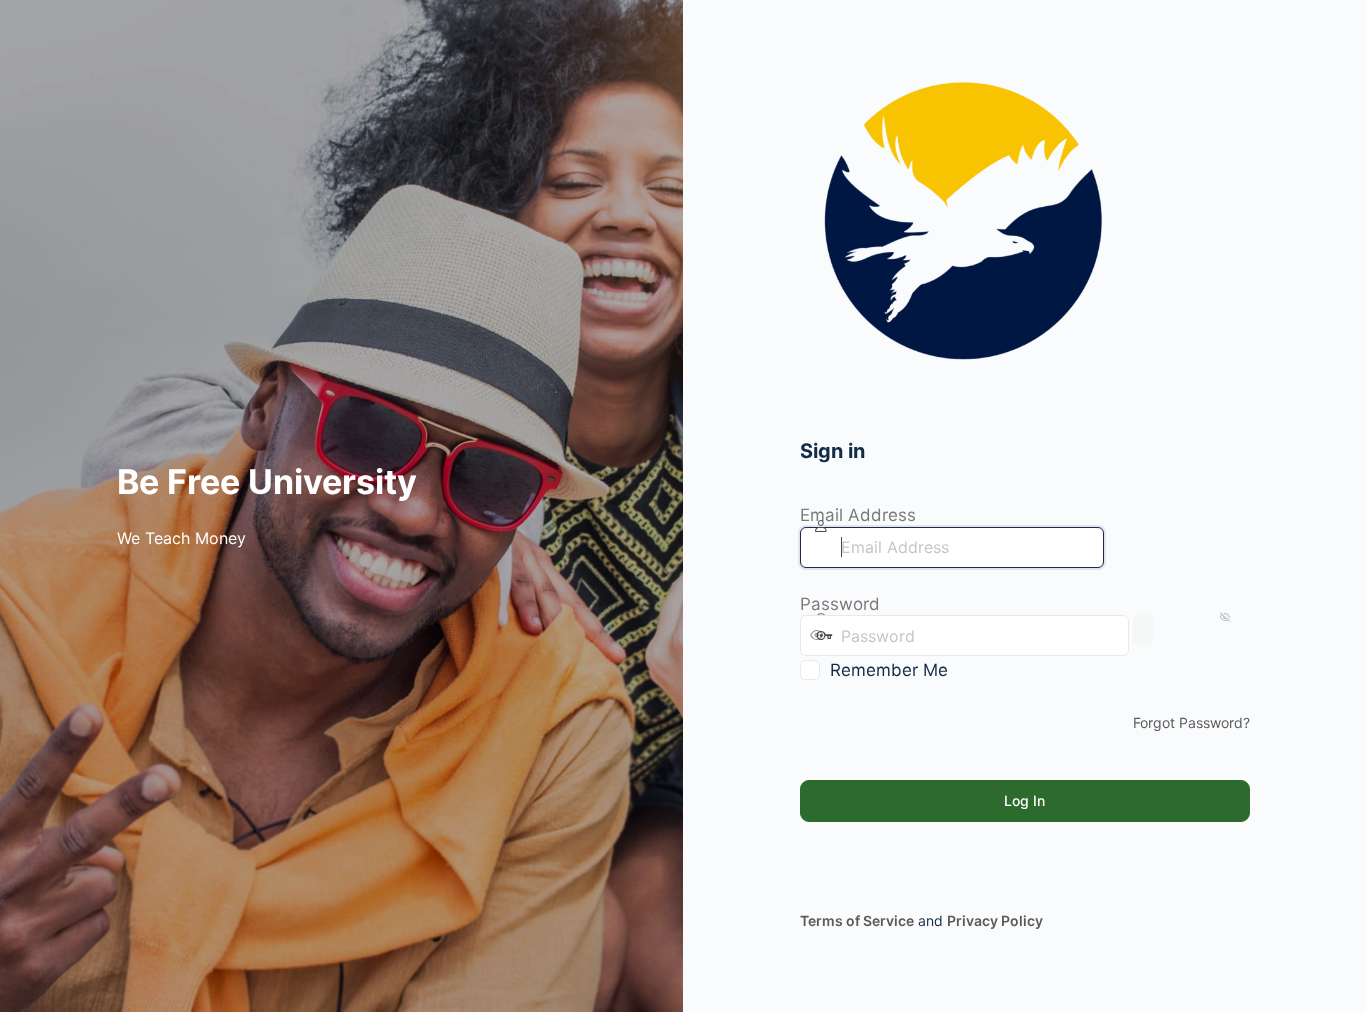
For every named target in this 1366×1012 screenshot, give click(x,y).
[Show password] (1143, 630)
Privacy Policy (995, 920)
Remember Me (889, 670)
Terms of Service (857, 920)
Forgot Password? (1191, 722)
